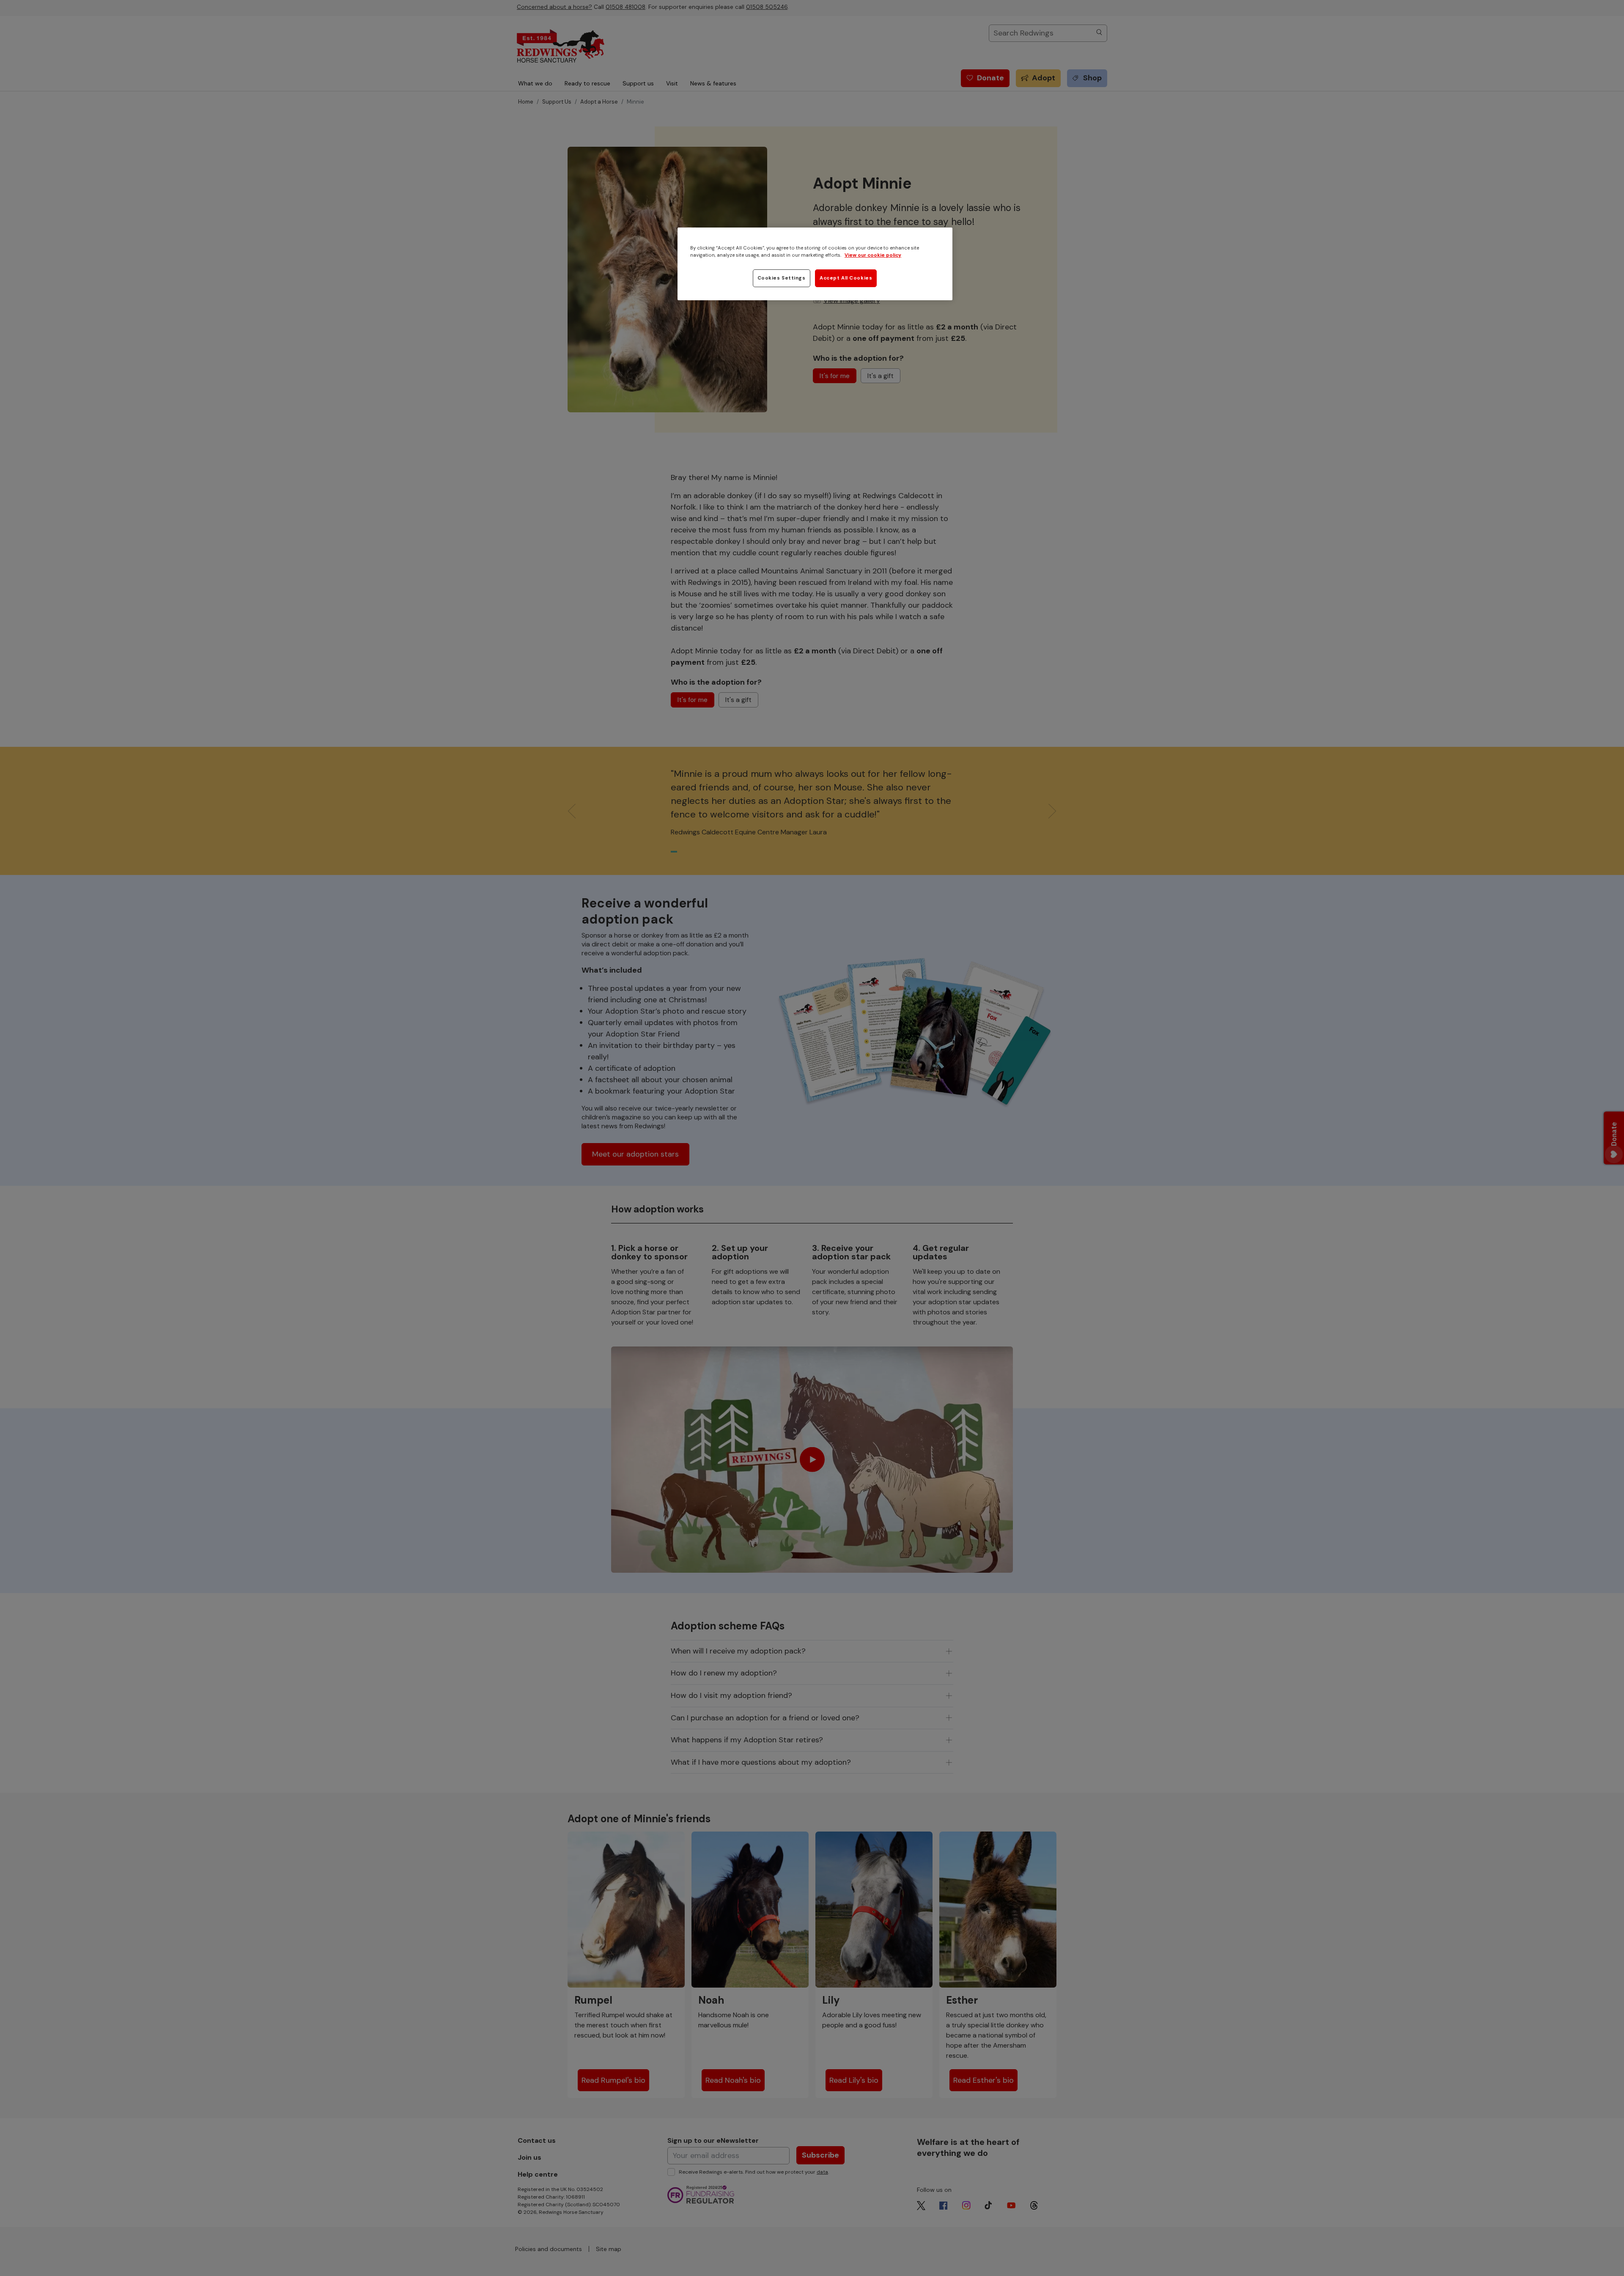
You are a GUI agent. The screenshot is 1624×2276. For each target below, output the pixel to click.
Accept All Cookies (846, 278)
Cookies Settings (782, 278)
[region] (815, 264)
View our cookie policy (873, 255)
